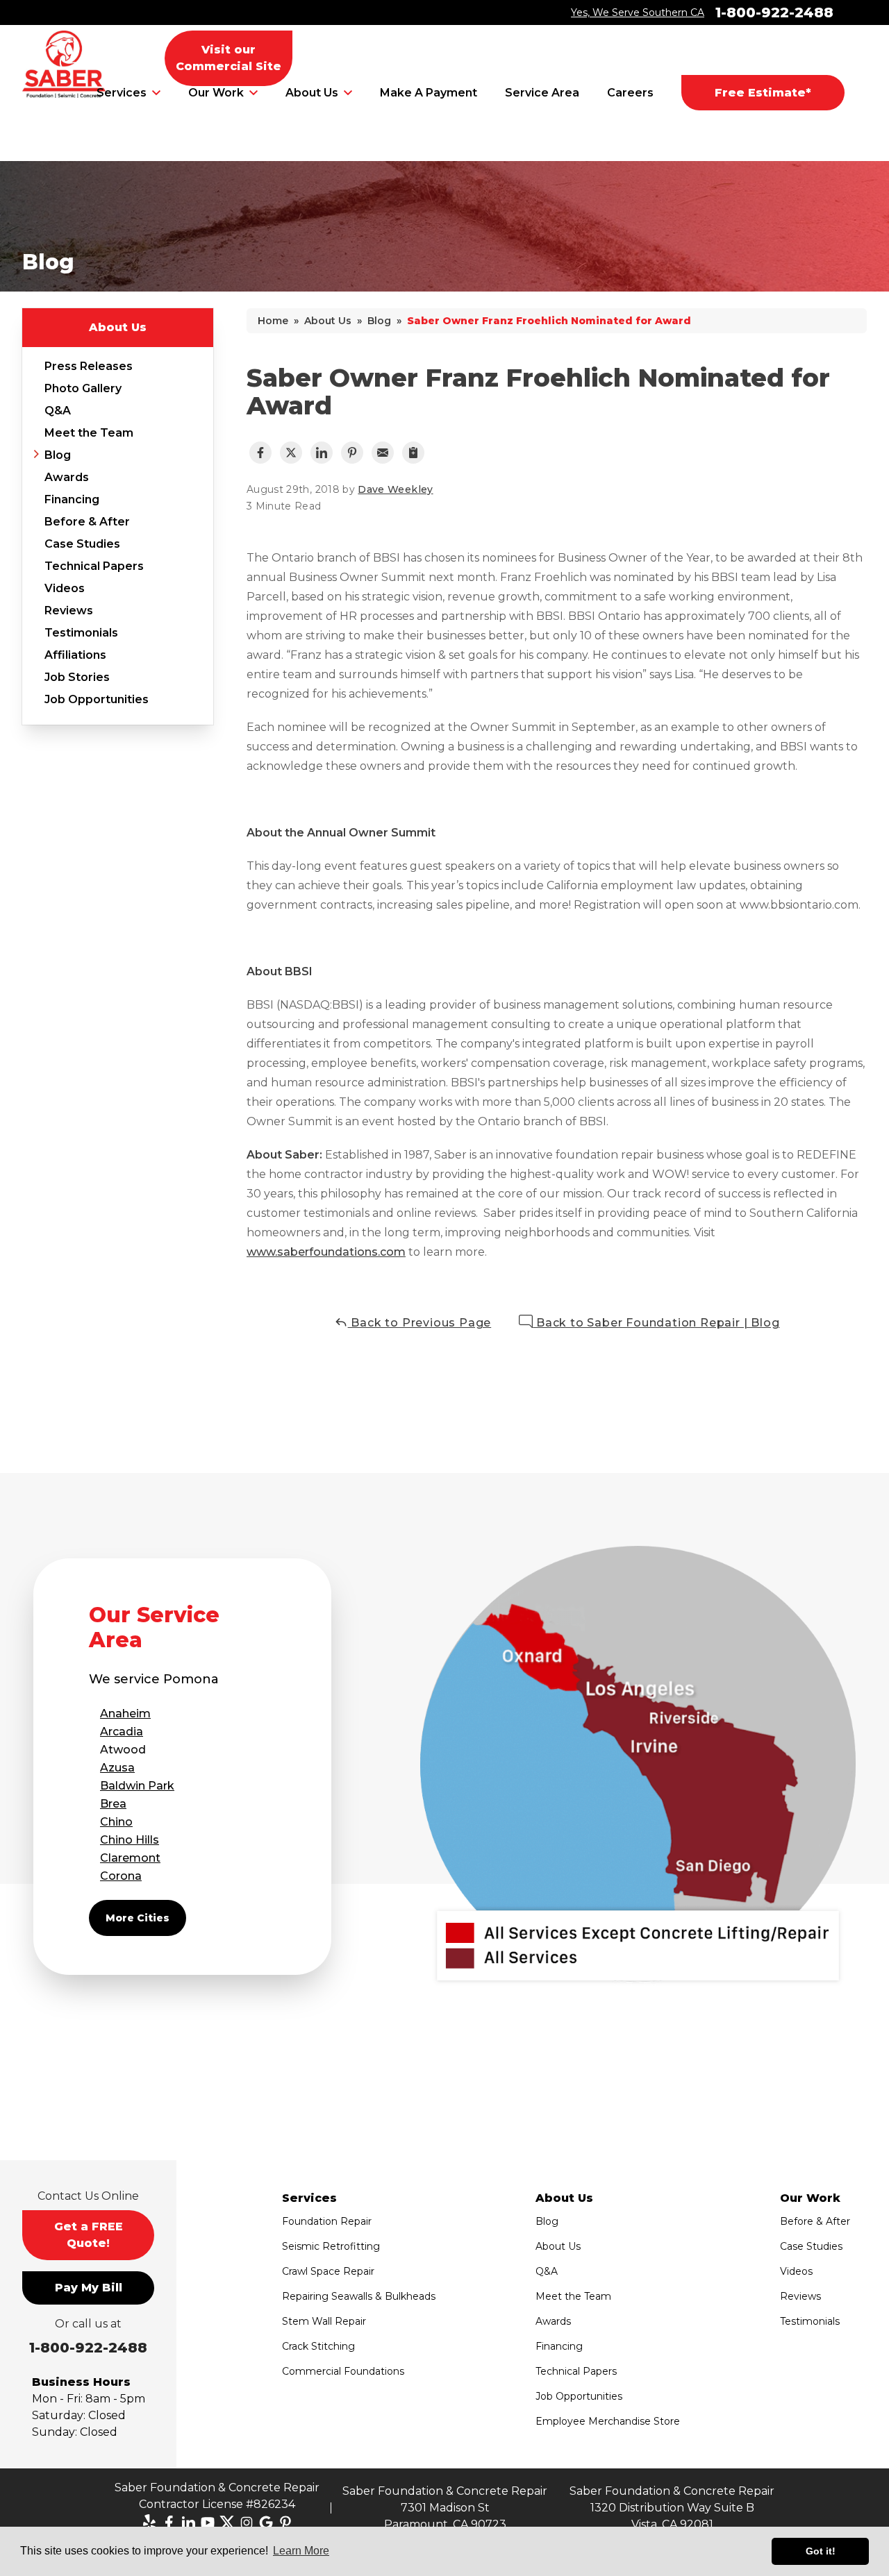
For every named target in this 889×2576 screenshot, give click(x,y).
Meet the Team (89, 433)
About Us (312, 93)
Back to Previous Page (420, 1323)
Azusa (117, 1768)
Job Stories (77, 677)
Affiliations (75, 655)
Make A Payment (429, 93)
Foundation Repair (327, 2221)
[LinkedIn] (188, 2523)
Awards (67, 477)
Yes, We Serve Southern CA (638, 12)
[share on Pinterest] (352, 453)
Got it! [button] (821, 2551)
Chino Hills (130, 1840)
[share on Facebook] (260, 453)
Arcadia (122, 1732)
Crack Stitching (318, 2346)
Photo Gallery (83, 388)
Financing (72, 499)
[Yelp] (149, 2523)
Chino (116, 1822)
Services (122, 93)
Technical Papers (94, 566)
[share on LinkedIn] (322, 453)
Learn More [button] (301, 2551)
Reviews (69, 611)
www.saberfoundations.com (326, 1252)
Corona (121, 1876)
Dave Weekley (395, 489)
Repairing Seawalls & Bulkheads (359, 2296)
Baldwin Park (137, 1786)
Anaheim (125, 1714)
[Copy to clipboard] (413, 453)
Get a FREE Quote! (89, 2235)
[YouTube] (208, 2523)
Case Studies (82, 544)
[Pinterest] (285, 2523)
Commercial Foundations (343, 2371)
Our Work (216, 93)
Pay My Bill (89, 2288)
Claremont (130, 1858)
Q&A (58, 411)
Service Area (542, 93)
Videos (65, 588)
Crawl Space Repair (328, 2271)
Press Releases (89, 366)
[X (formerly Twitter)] (227, 2523)
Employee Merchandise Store (608, 2421)
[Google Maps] (266, 2523)
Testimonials (81, 633)
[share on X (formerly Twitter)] (291, 453)
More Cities (138, 1918)
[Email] (383, 453)
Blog (58, 455)
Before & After (87, 522)
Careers (630, 93)
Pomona (191, 1679)
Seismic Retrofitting (331, 2246)
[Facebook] (169, 2523)
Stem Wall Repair (324, 2321)
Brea (113, 1804)
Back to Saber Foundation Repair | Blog (656, 1323)
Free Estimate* (763, 93)
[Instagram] (247, 2523)
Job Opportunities (97, 699)
